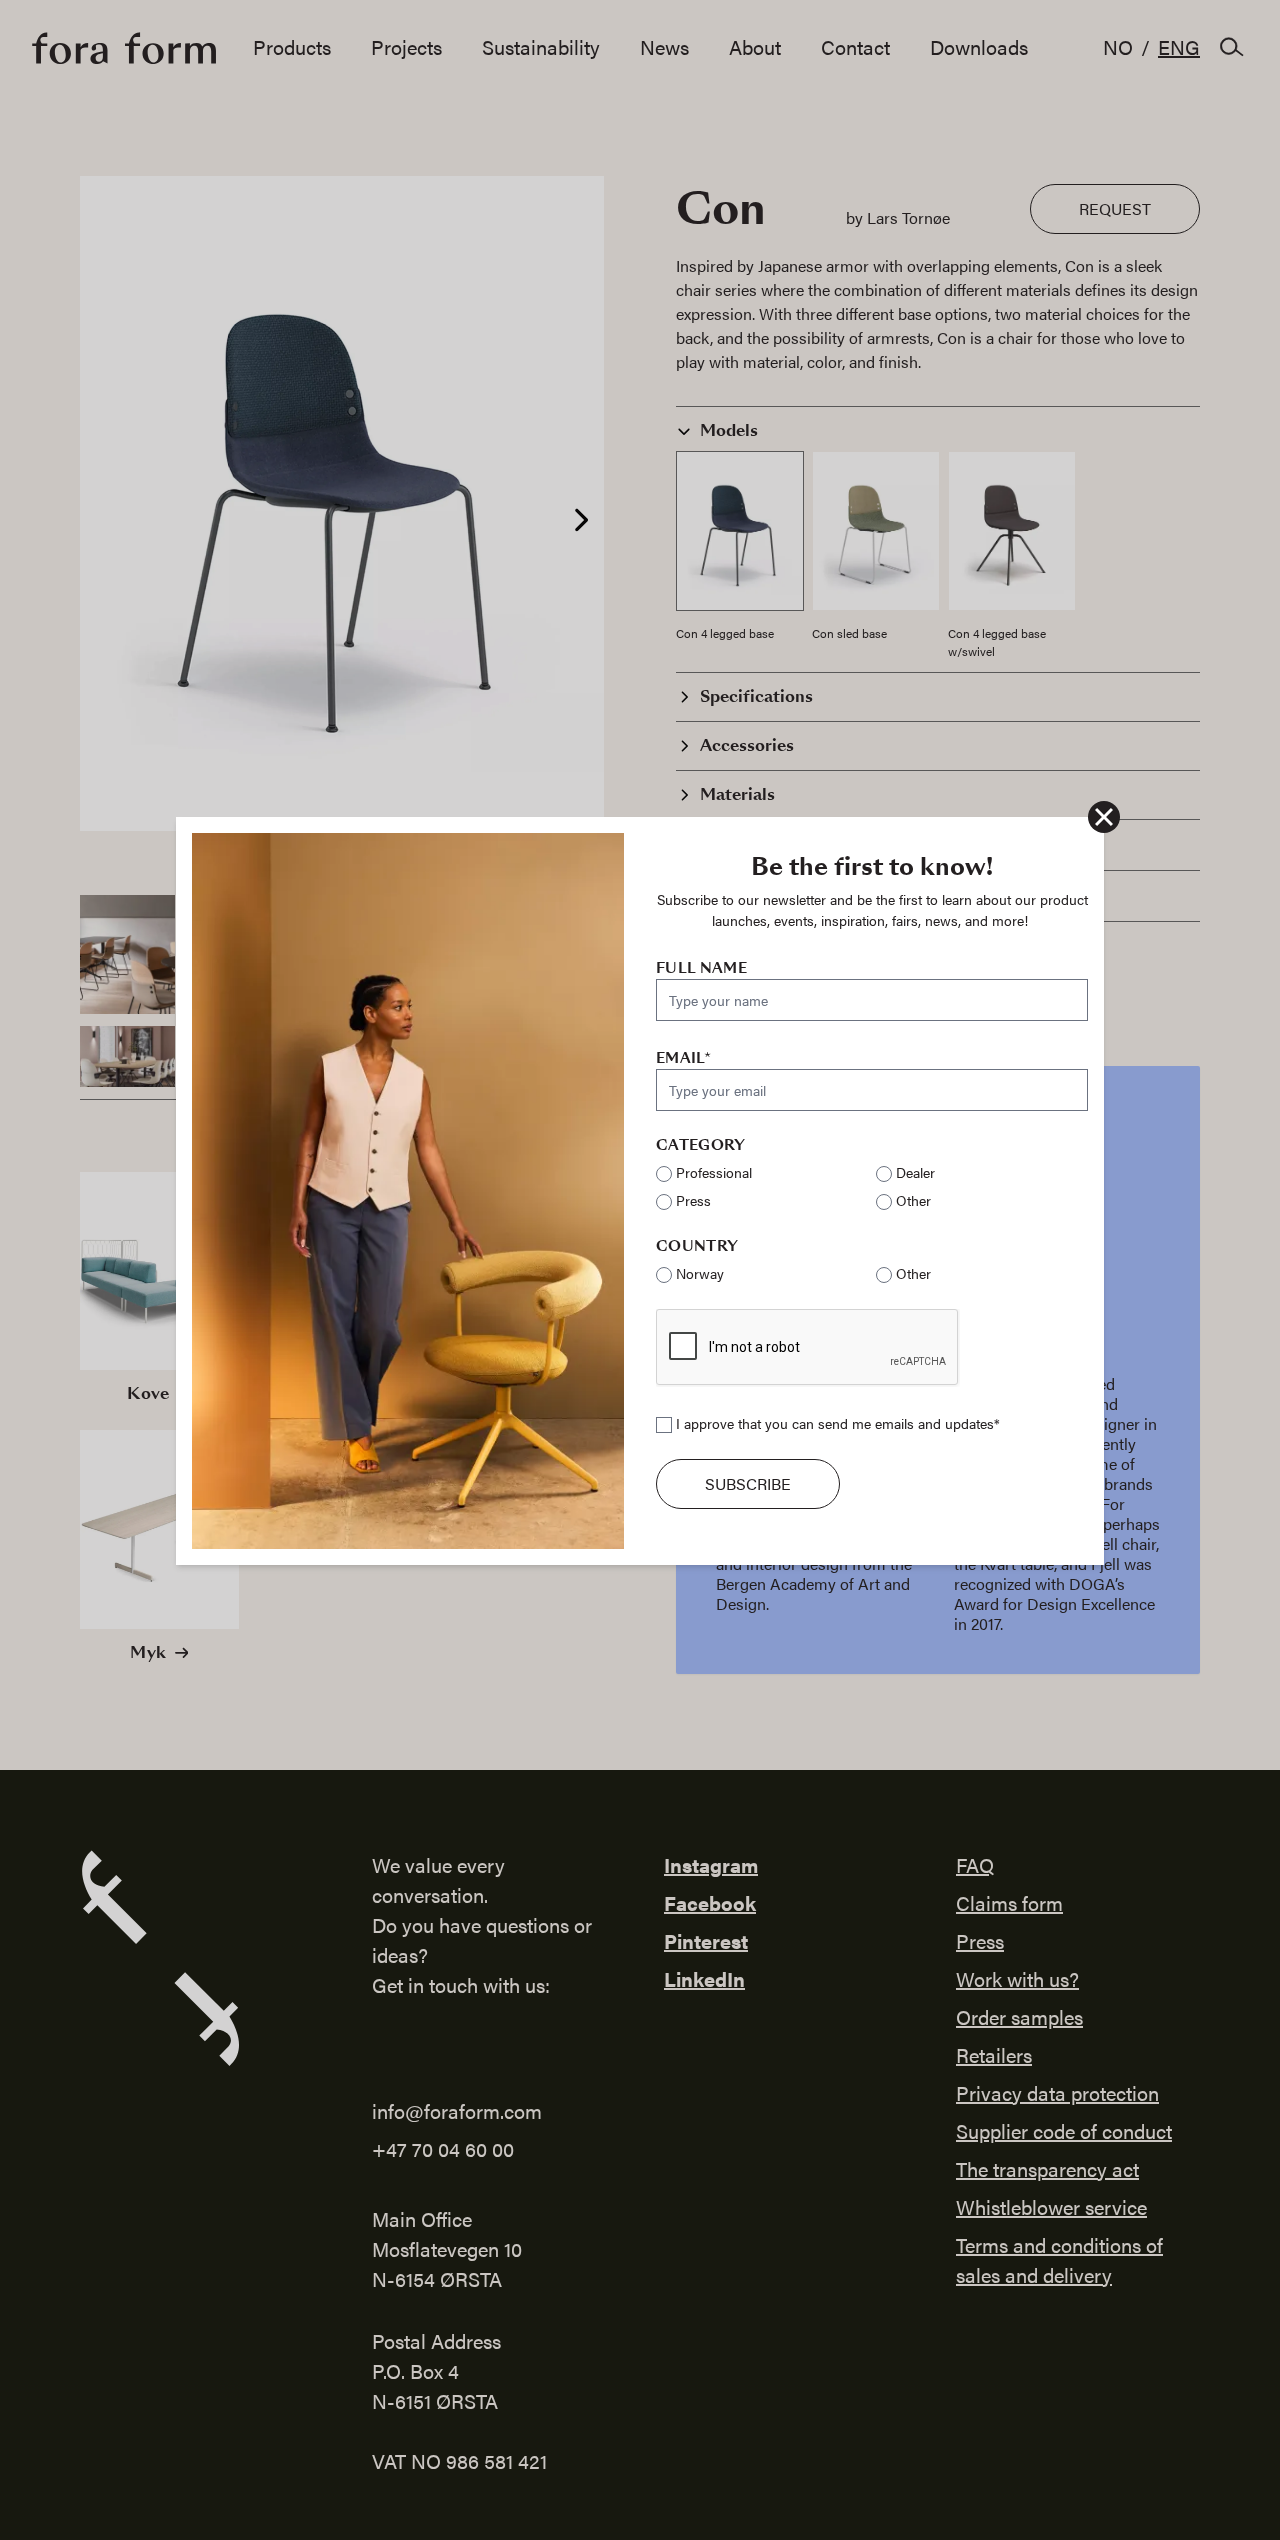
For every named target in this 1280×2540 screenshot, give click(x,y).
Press (693, 1200)
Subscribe (748, 1483)
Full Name (701, 968)
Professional (714, 1172)
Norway (700, 1273)
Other (913, 1200)
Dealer (915, 1172)
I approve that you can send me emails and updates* (838, 1423)
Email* (683, 1058)
